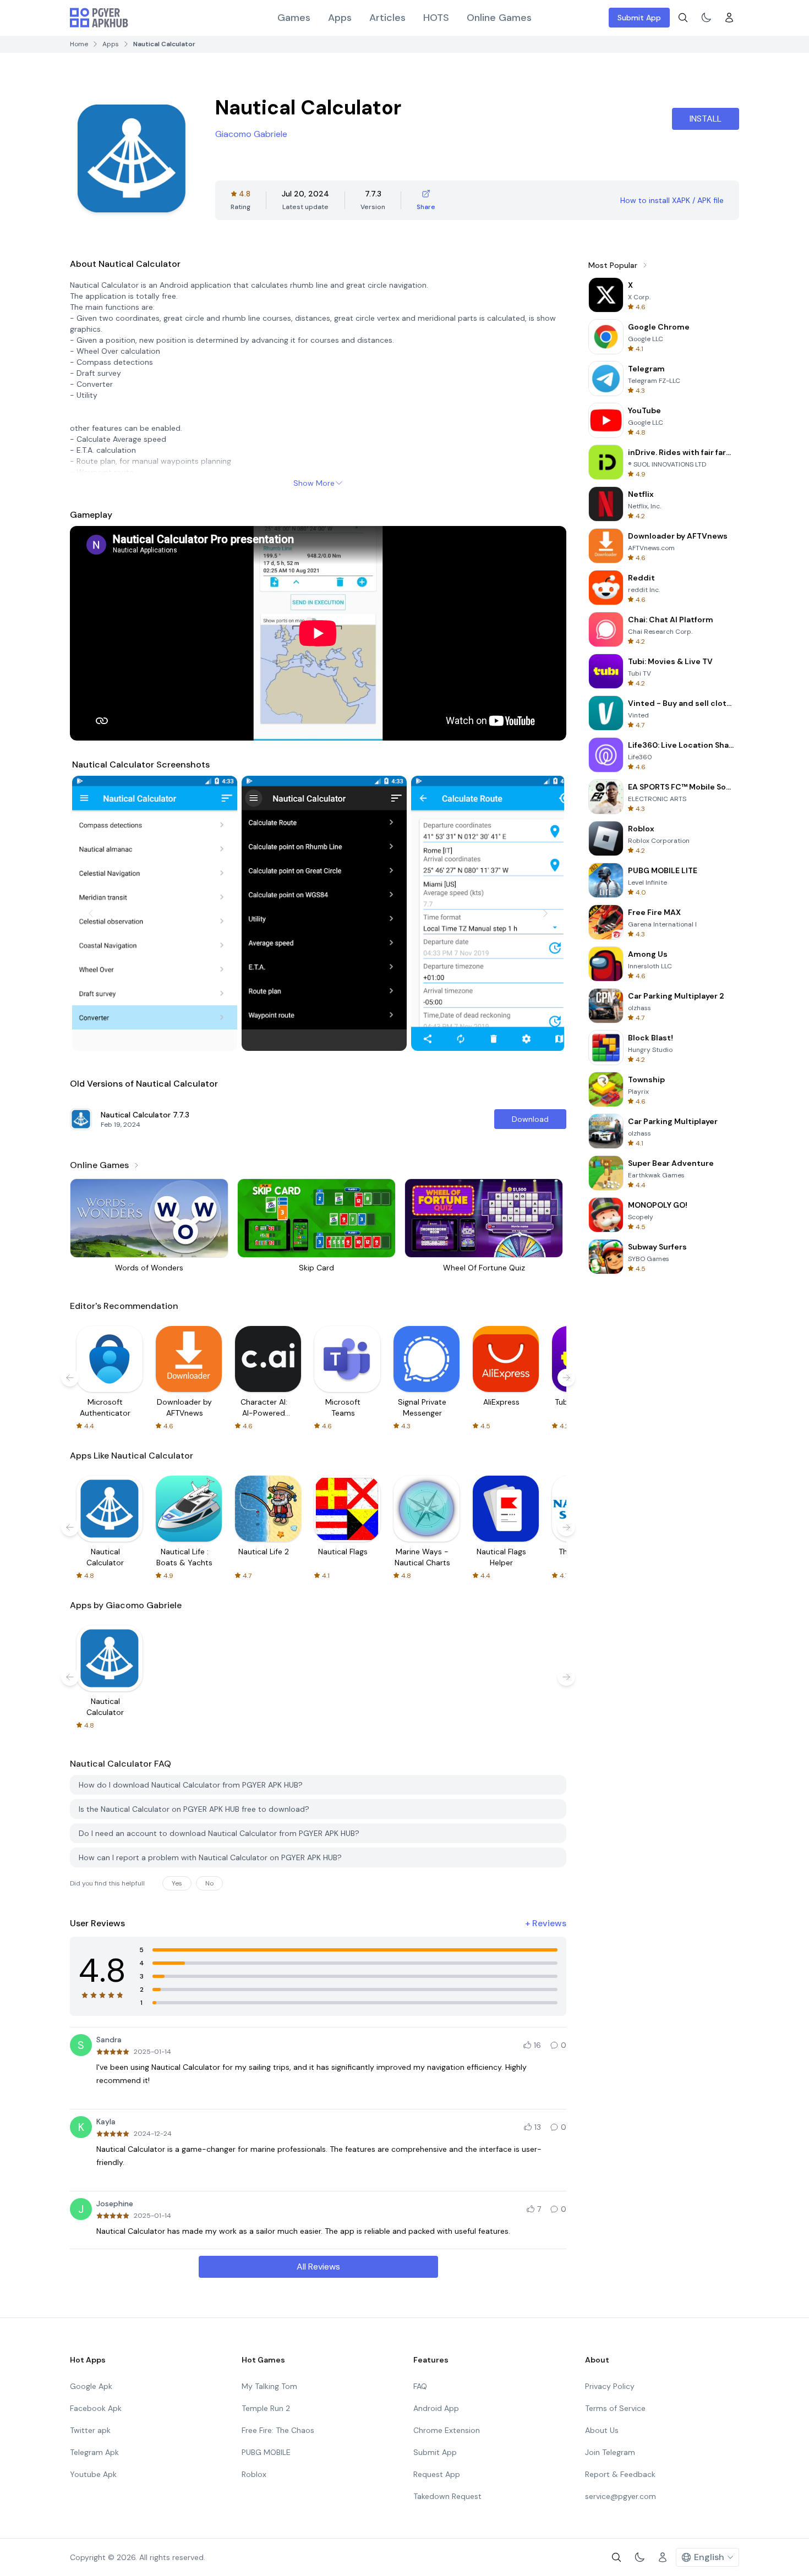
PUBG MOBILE (266, 2452)
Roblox (254, 2474)
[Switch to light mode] (706, 18)
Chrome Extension (447, 2430)
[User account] (729, 18)
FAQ (420, 2386)
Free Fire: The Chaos (278, 2430)
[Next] (545, 913)
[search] (683, 18)
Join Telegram (610, 2452)
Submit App (639, 18)
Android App (436, 2408)
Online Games (499, 18)
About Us (602, 2430)
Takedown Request (447, 2496)
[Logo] (99, 18)
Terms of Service (615, 2408)
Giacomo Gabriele (251, 134)
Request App (437, 2474)
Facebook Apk (96, 2408)
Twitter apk (90, 2430)
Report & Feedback (620, 2474)
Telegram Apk (94, 2452)
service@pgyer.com (621, 2496)
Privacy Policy (610, 2386)
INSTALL (706, 119)
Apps (340, 18)
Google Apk (91, 2386)
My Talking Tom (269, 2386)
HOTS (436, 18)
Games (294, 18)
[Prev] (91, 913)
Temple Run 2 (266, 2408)
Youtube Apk (93, 2474)
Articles (387, 18)
